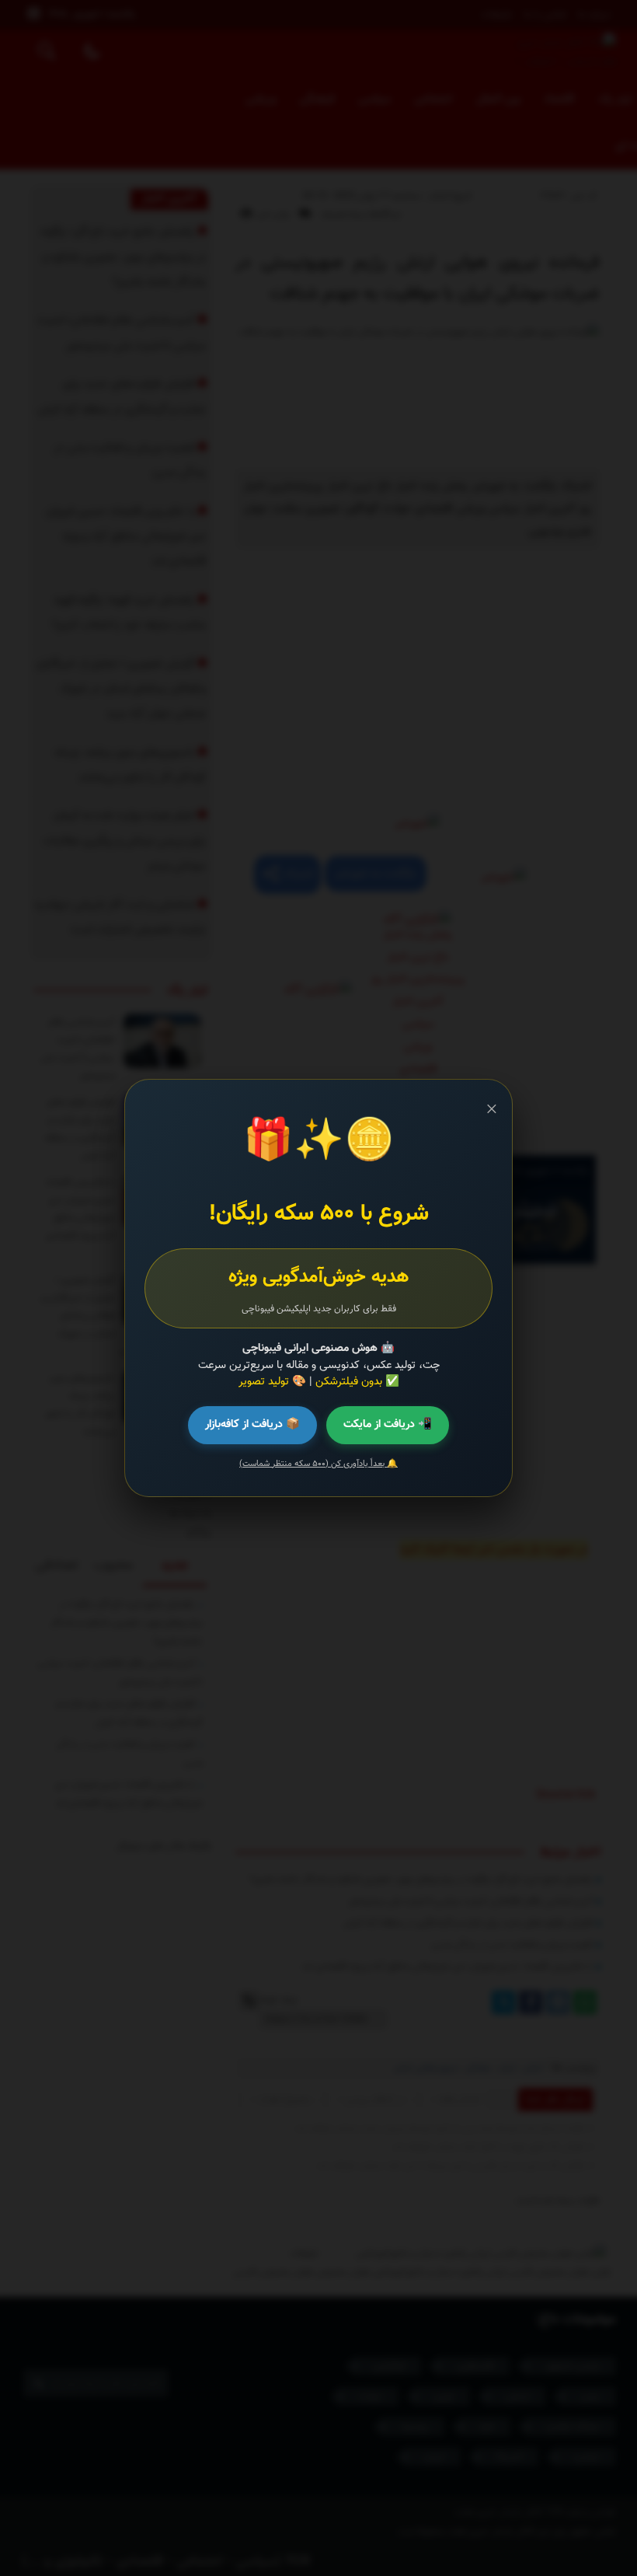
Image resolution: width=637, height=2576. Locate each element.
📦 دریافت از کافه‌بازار (252, 1424)
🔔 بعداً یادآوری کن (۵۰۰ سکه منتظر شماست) (318, 1464)
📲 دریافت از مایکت (388, 1424)
